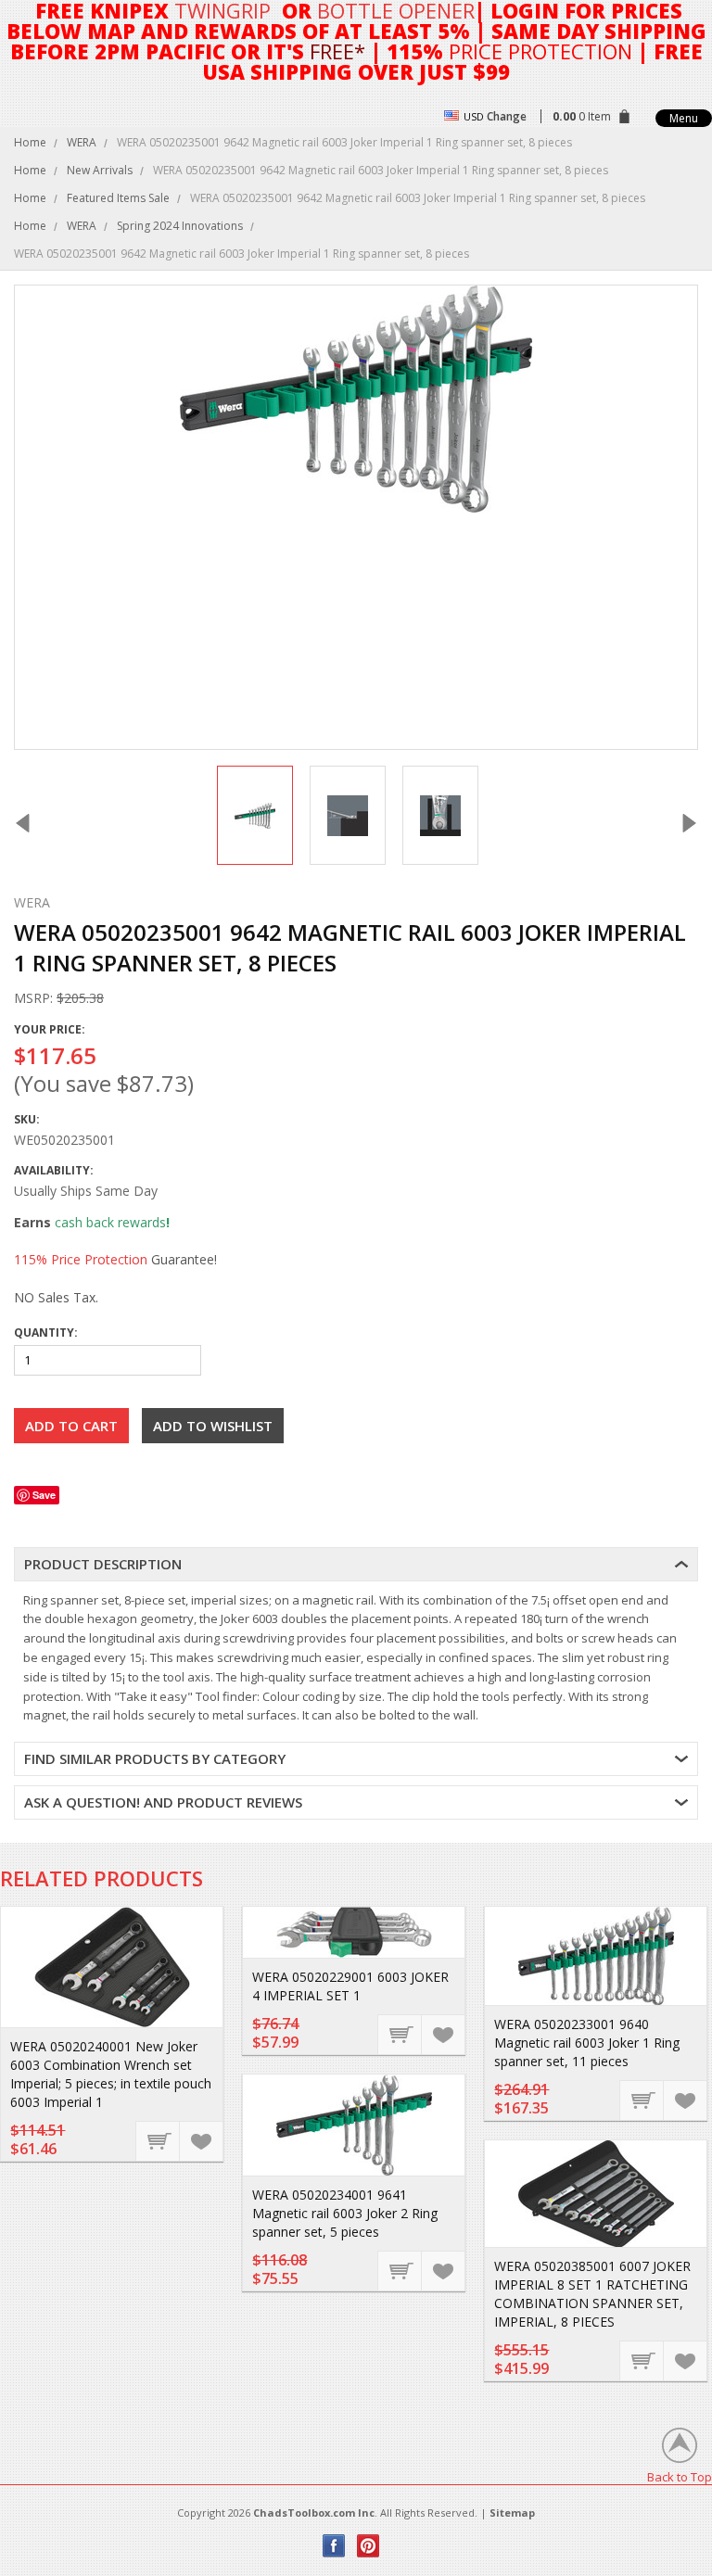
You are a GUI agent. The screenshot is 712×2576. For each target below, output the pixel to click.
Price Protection (540, 51)
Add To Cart (159, 2140)
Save (44, 1495)
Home (30, 142)
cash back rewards (110, 1222)
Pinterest (369, 2546)
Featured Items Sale (118, 198)
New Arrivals (100, 170)
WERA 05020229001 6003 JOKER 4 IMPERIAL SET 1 (350, 1986)
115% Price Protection (81, 1259)
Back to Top (680, 2476)
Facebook (334, 2546)
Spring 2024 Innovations (180, 226)
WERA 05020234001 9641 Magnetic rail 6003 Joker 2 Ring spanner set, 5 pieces (345, 2213)
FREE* (337, 51)
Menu (684, 118)
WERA (82, 142)
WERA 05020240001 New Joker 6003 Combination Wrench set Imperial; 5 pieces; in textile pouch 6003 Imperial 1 (111, 2074)
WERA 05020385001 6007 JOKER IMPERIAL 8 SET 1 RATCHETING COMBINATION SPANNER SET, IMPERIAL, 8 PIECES (592, 2294)
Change (507, 116)
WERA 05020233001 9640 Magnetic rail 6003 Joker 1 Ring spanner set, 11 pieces (587, 2043)
